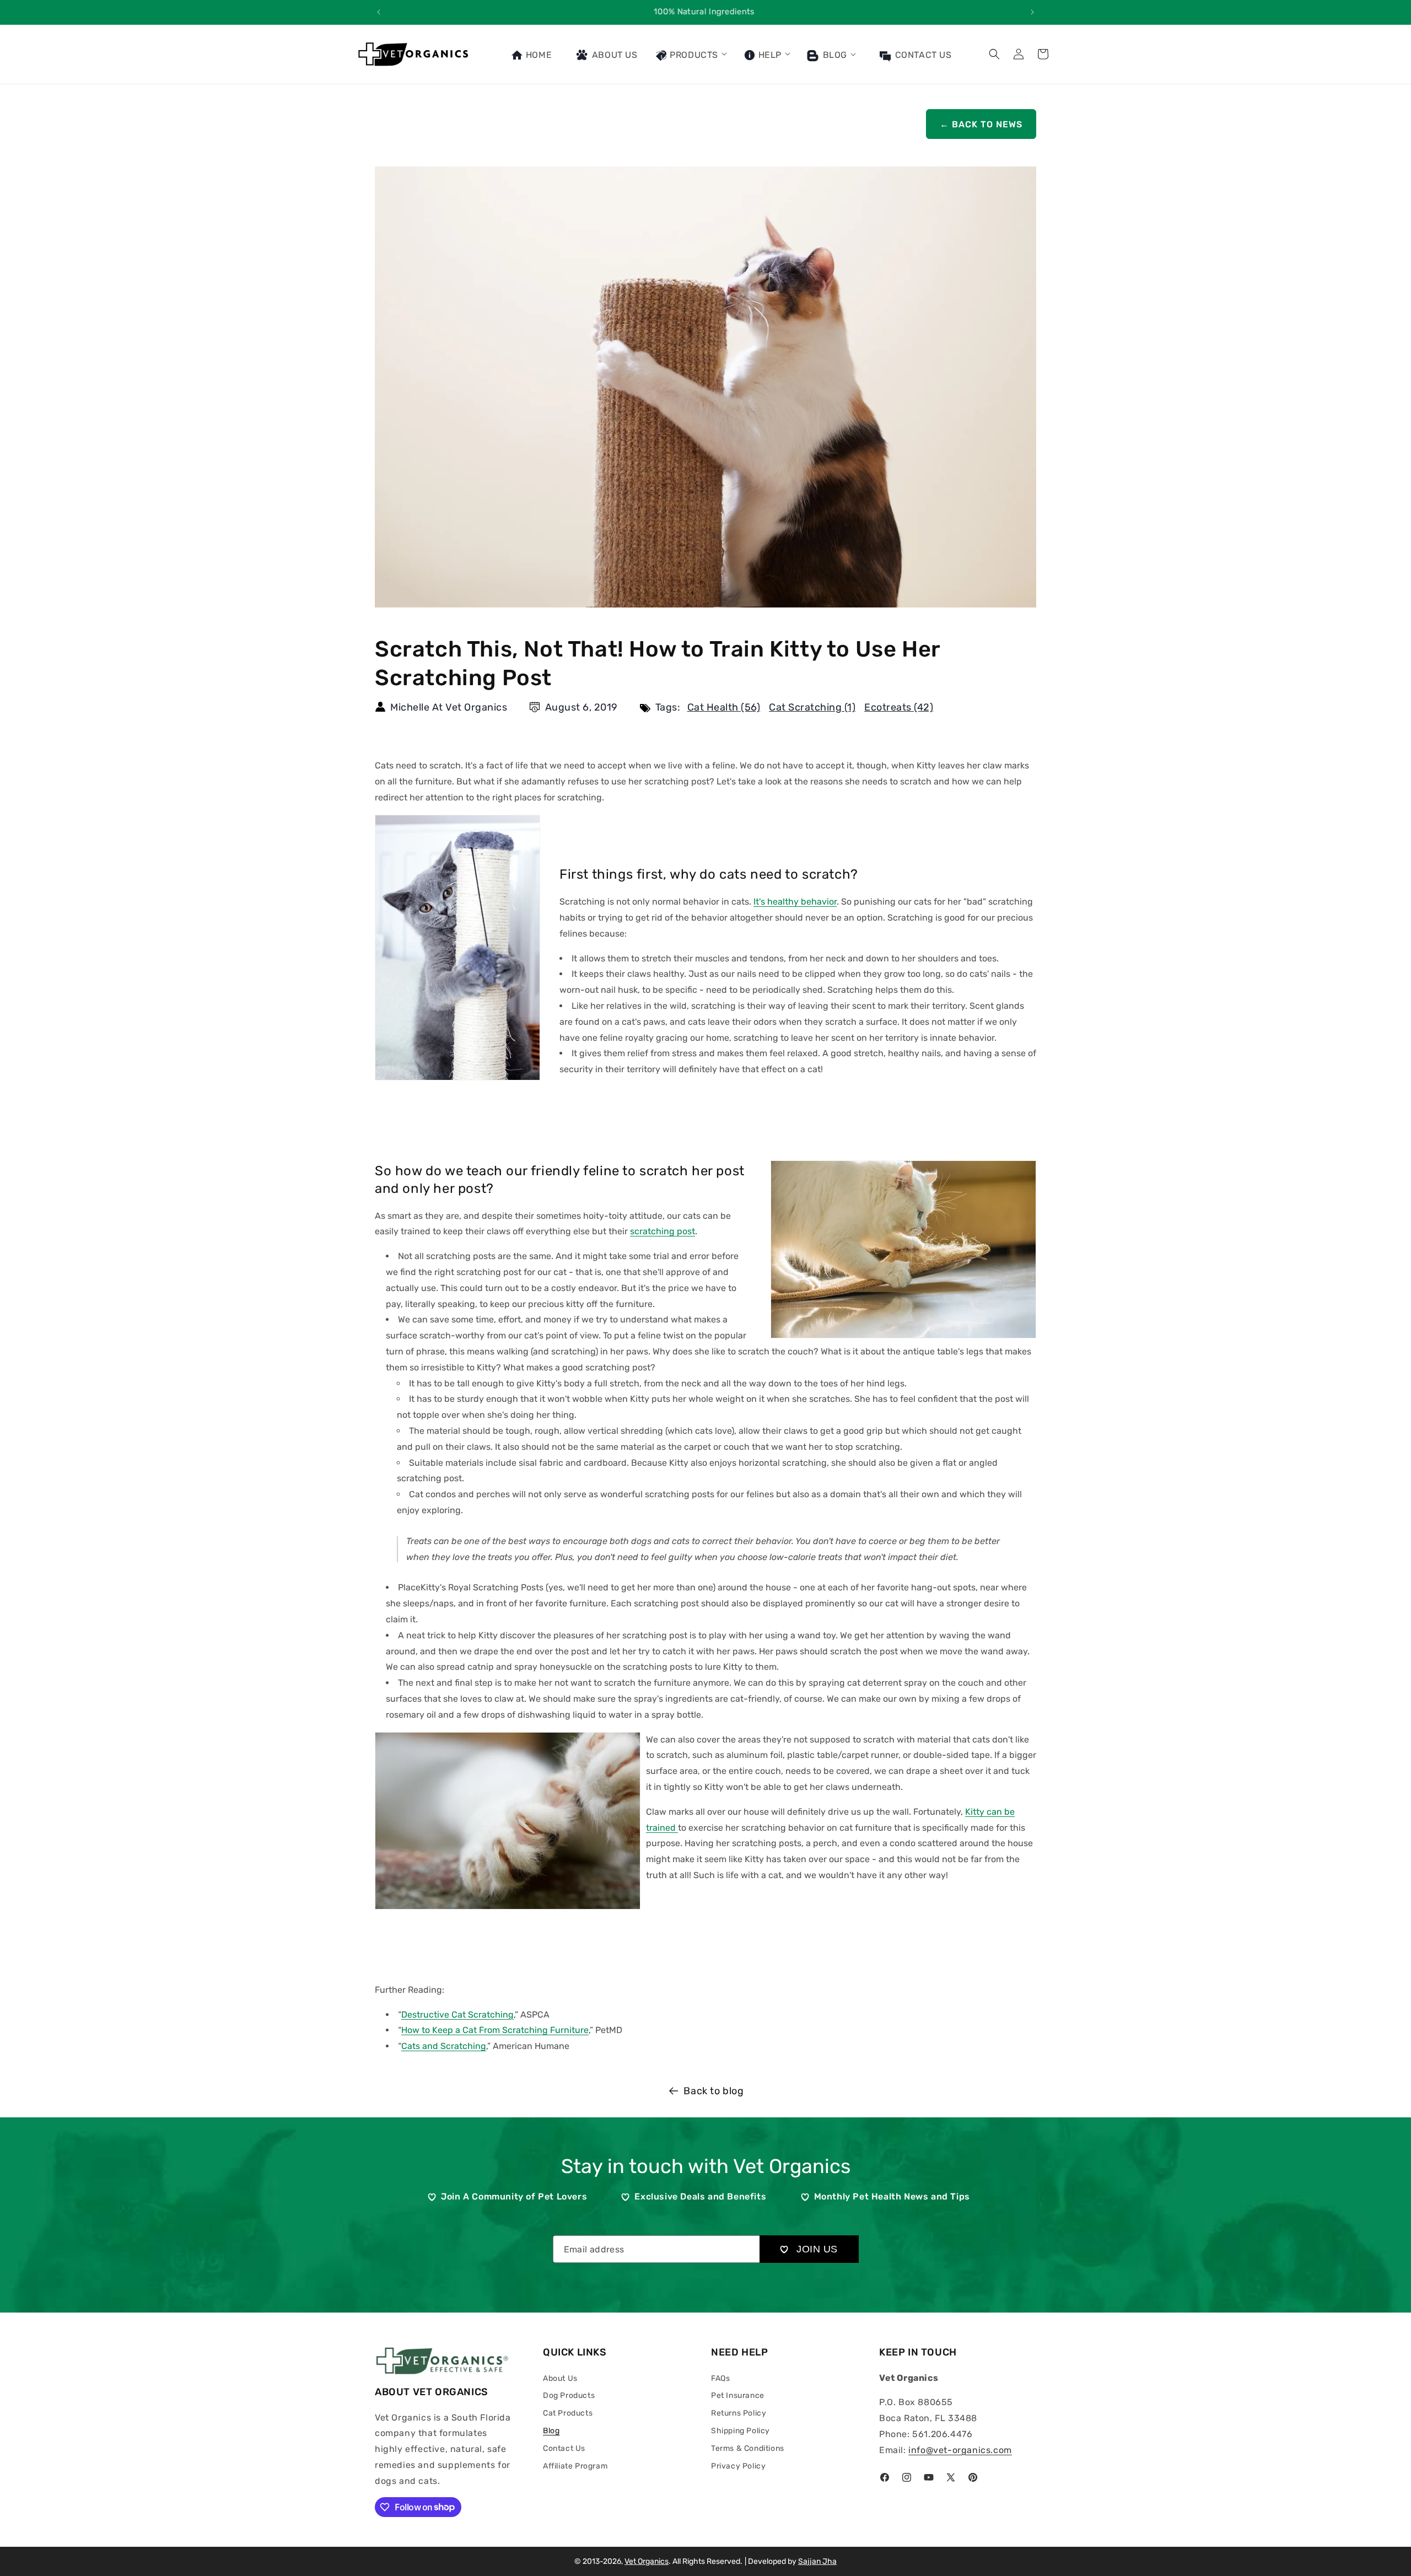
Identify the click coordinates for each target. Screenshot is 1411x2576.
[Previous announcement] (379, 12)
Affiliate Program (575, 2466)
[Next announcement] (1032, 12)
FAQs (720, 2378)
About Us (560, 2378)
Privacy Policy (738, 2466)
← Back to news (981, 124)
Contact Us (564, 2448)
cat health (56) (724, 707)
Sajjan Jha (817, 2561)
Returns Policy (739, 2413)
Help (769, 55)
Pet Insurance (738, 2395)
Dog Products (569, 2395)
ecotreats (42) (899, 707)
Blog (834, 55)
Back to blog (713, 2091)
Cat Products (568, 2413)
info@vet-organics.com (960, 2450)
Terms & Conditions (748, 2448)
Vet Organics (647, 2561)
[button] (691, 54)
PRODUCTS (693, 55)
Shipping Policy (740, 2431)
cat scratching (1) (812, 707)
